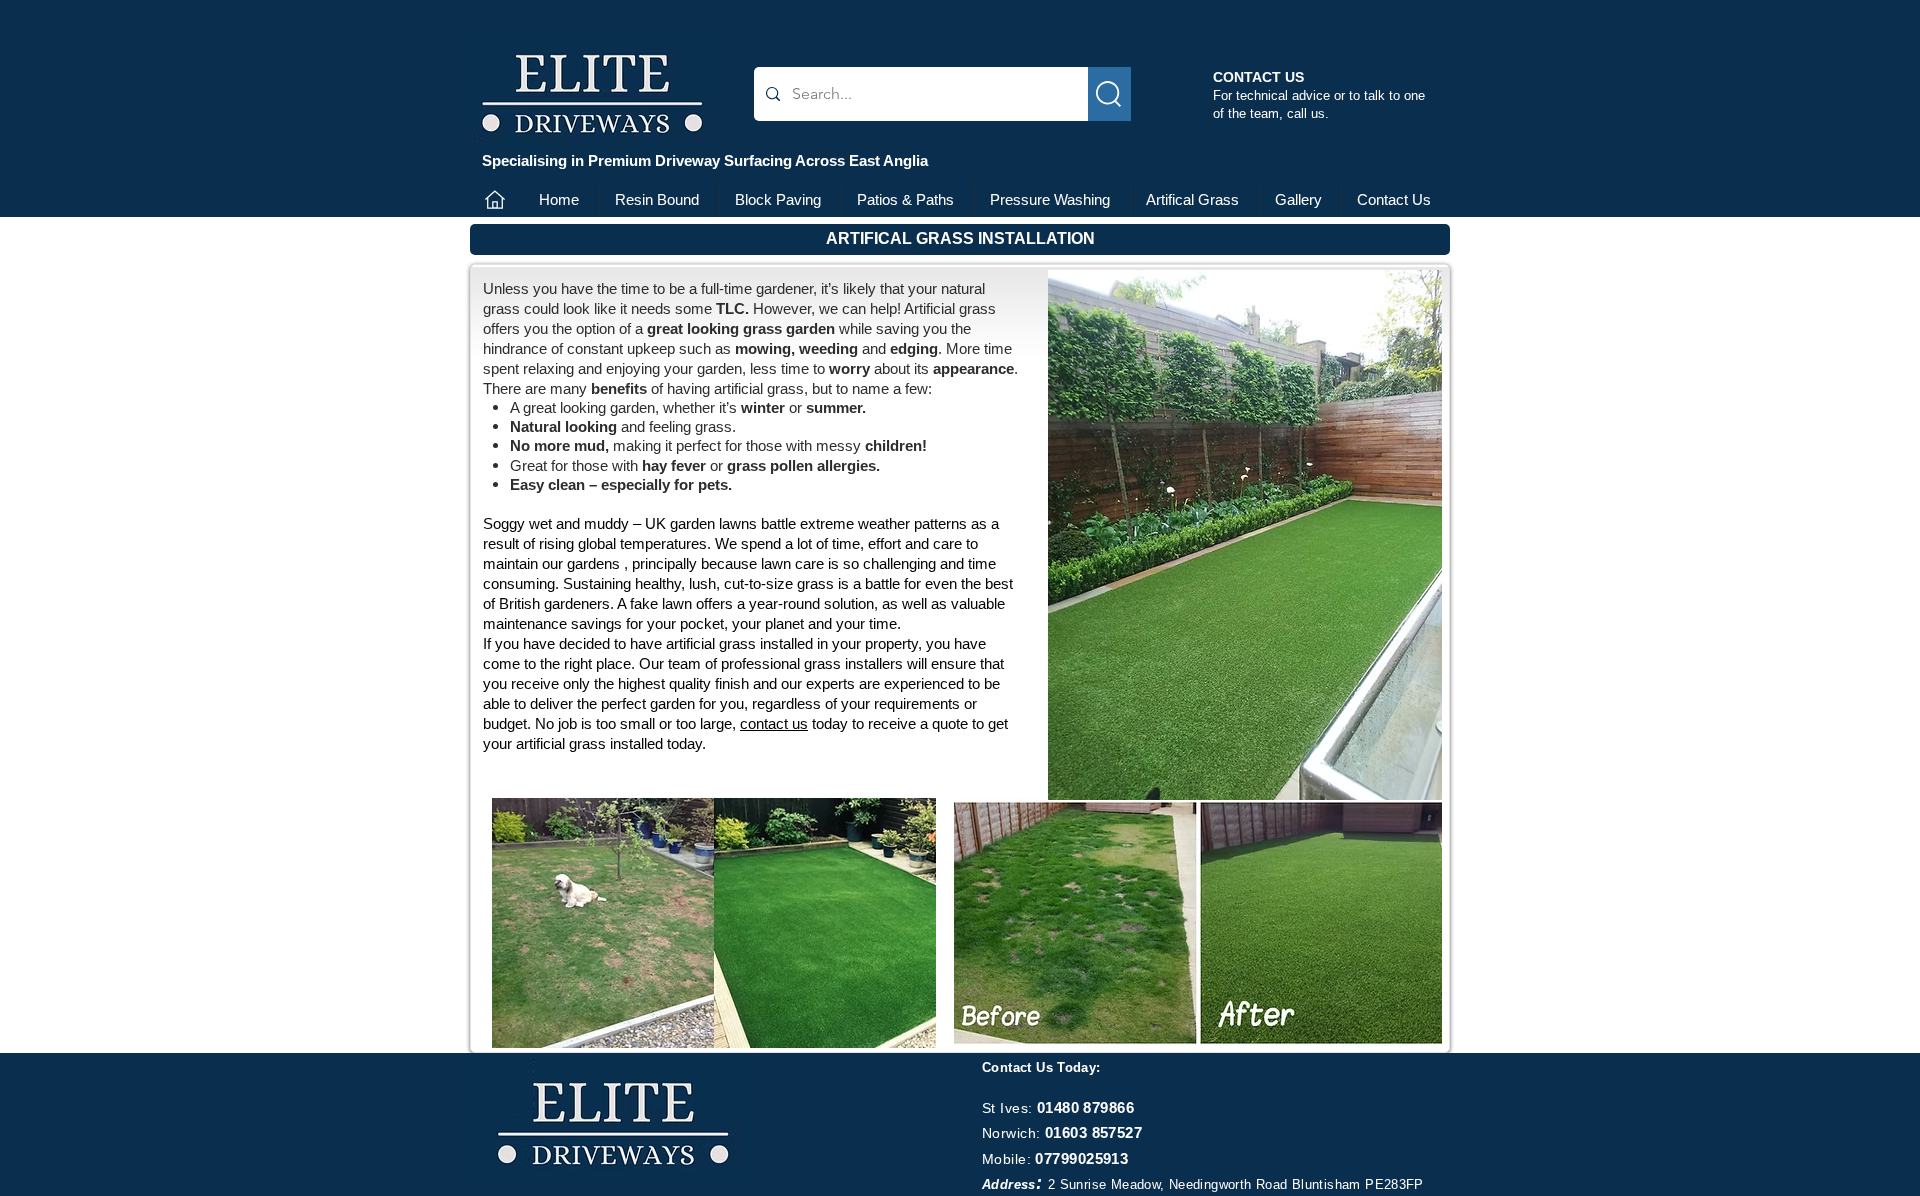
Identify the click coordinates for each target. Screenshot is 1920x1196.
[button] (960, 239)
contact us (774, 723)
